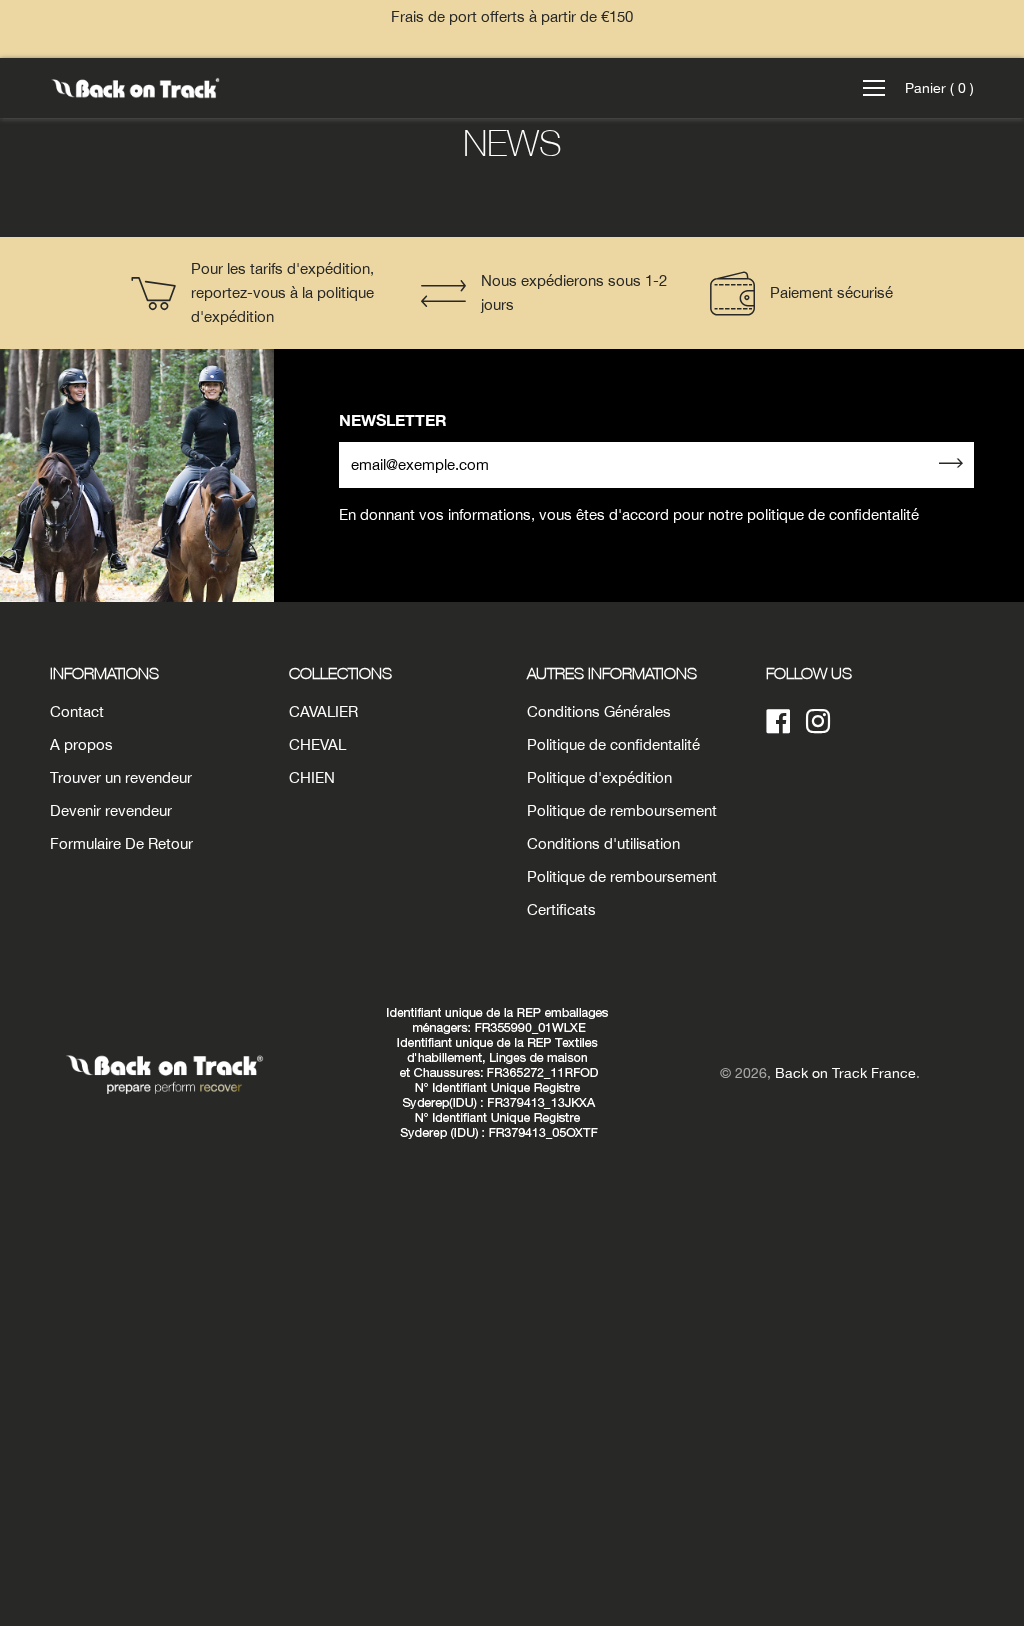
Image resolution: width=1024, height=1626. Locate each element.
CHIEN (312, 777)
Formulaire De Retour (121, 843)
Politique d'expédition (599, 777)
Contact (77, 711)
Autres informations (612, 673)
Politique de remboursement (622, 810)
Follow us (809, 673)
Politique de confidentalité (613, 744)
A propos (81, 744)
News (512, 142)
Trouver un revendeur (121, 777)
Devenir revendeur (111, 810)
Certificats (561, 909)
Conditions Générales (599, 711)
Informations (104, 673)
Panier (939, 88)
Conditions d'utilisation (603, 843)
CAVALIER (323, 711)
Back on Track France (845, 1073)
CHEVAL (317, 744)
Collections (340, 673)
